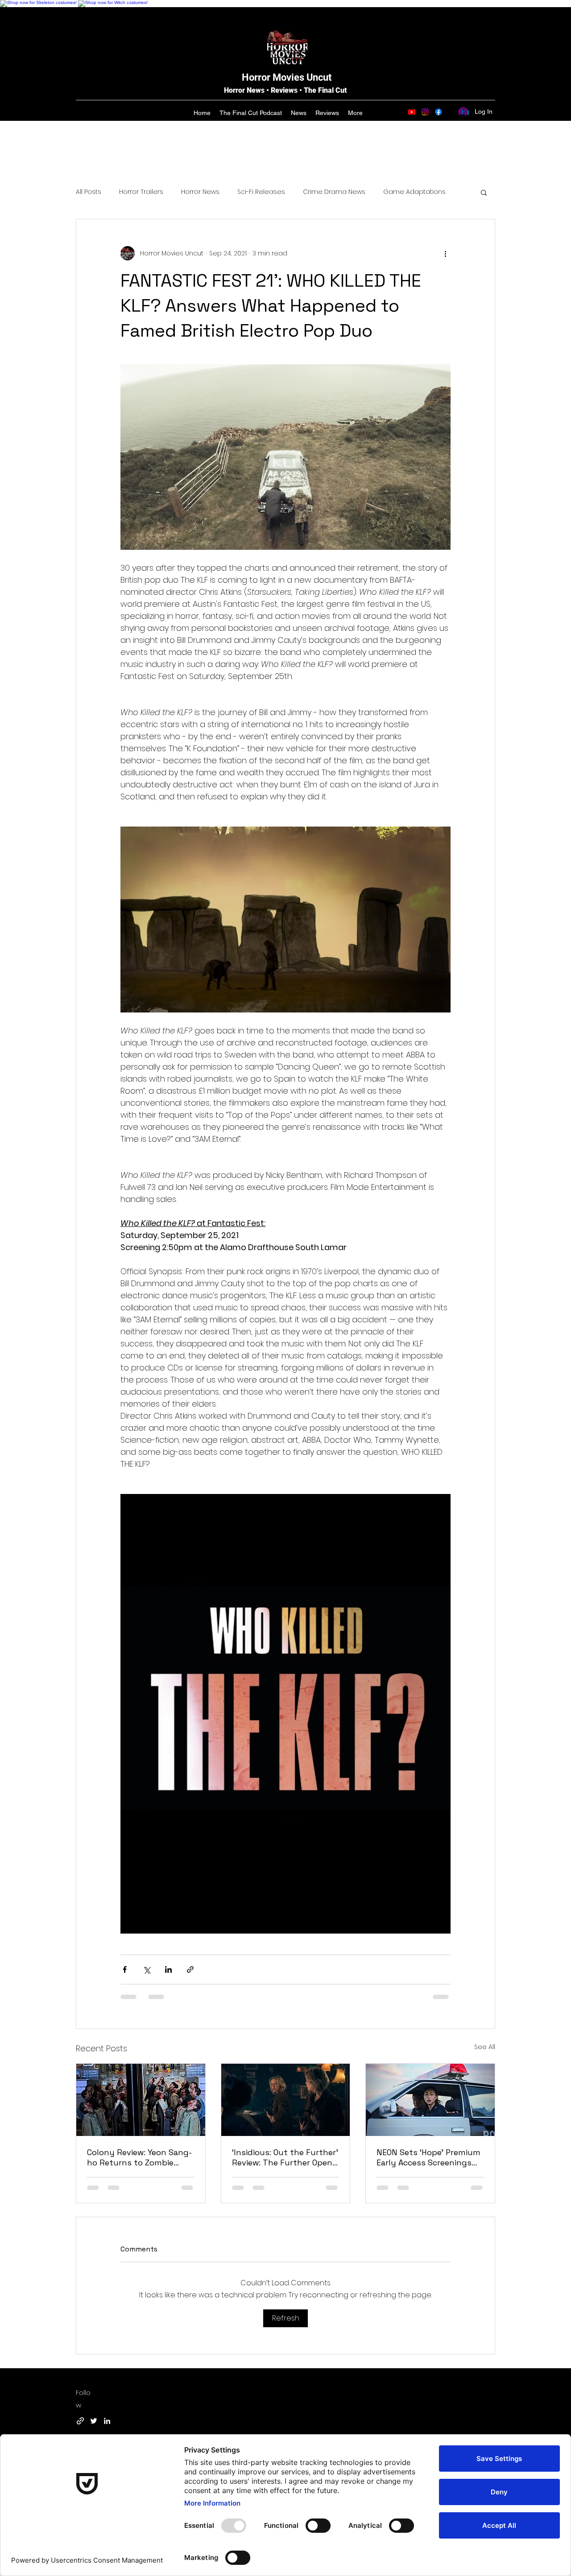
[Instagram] (425, 112)
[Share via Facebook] (125, 1969)
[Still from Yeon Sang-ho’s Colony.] (141, 2100)
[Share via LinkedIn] (168, 1969)
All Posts (89, 192)
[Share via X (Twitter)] (147, 1969)
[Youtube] (412, 112)
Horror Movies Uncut (287, 77)
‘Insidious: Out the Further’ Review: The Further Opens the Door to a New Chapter (285, 2157)
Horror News (200, 192)
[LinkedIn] (107, 2421)
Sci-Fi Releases (261, 192)
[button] (484, 192)
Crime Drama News (334, 192)
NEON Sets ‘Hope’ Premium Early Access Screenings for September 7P (428, 2157)
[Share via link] (190, 1969)
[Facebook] (439, 112)
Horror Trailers (141, 192)
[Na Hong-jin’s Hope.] (430, 2100)
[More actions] (445, 253)
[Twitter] (94, 2421)
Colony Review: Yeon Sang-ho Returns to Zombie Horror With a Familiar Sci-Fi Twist (140, 2157)
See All (485, 2047)
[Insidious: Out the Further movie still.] (286, 2100)
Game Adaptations (414, 192)
